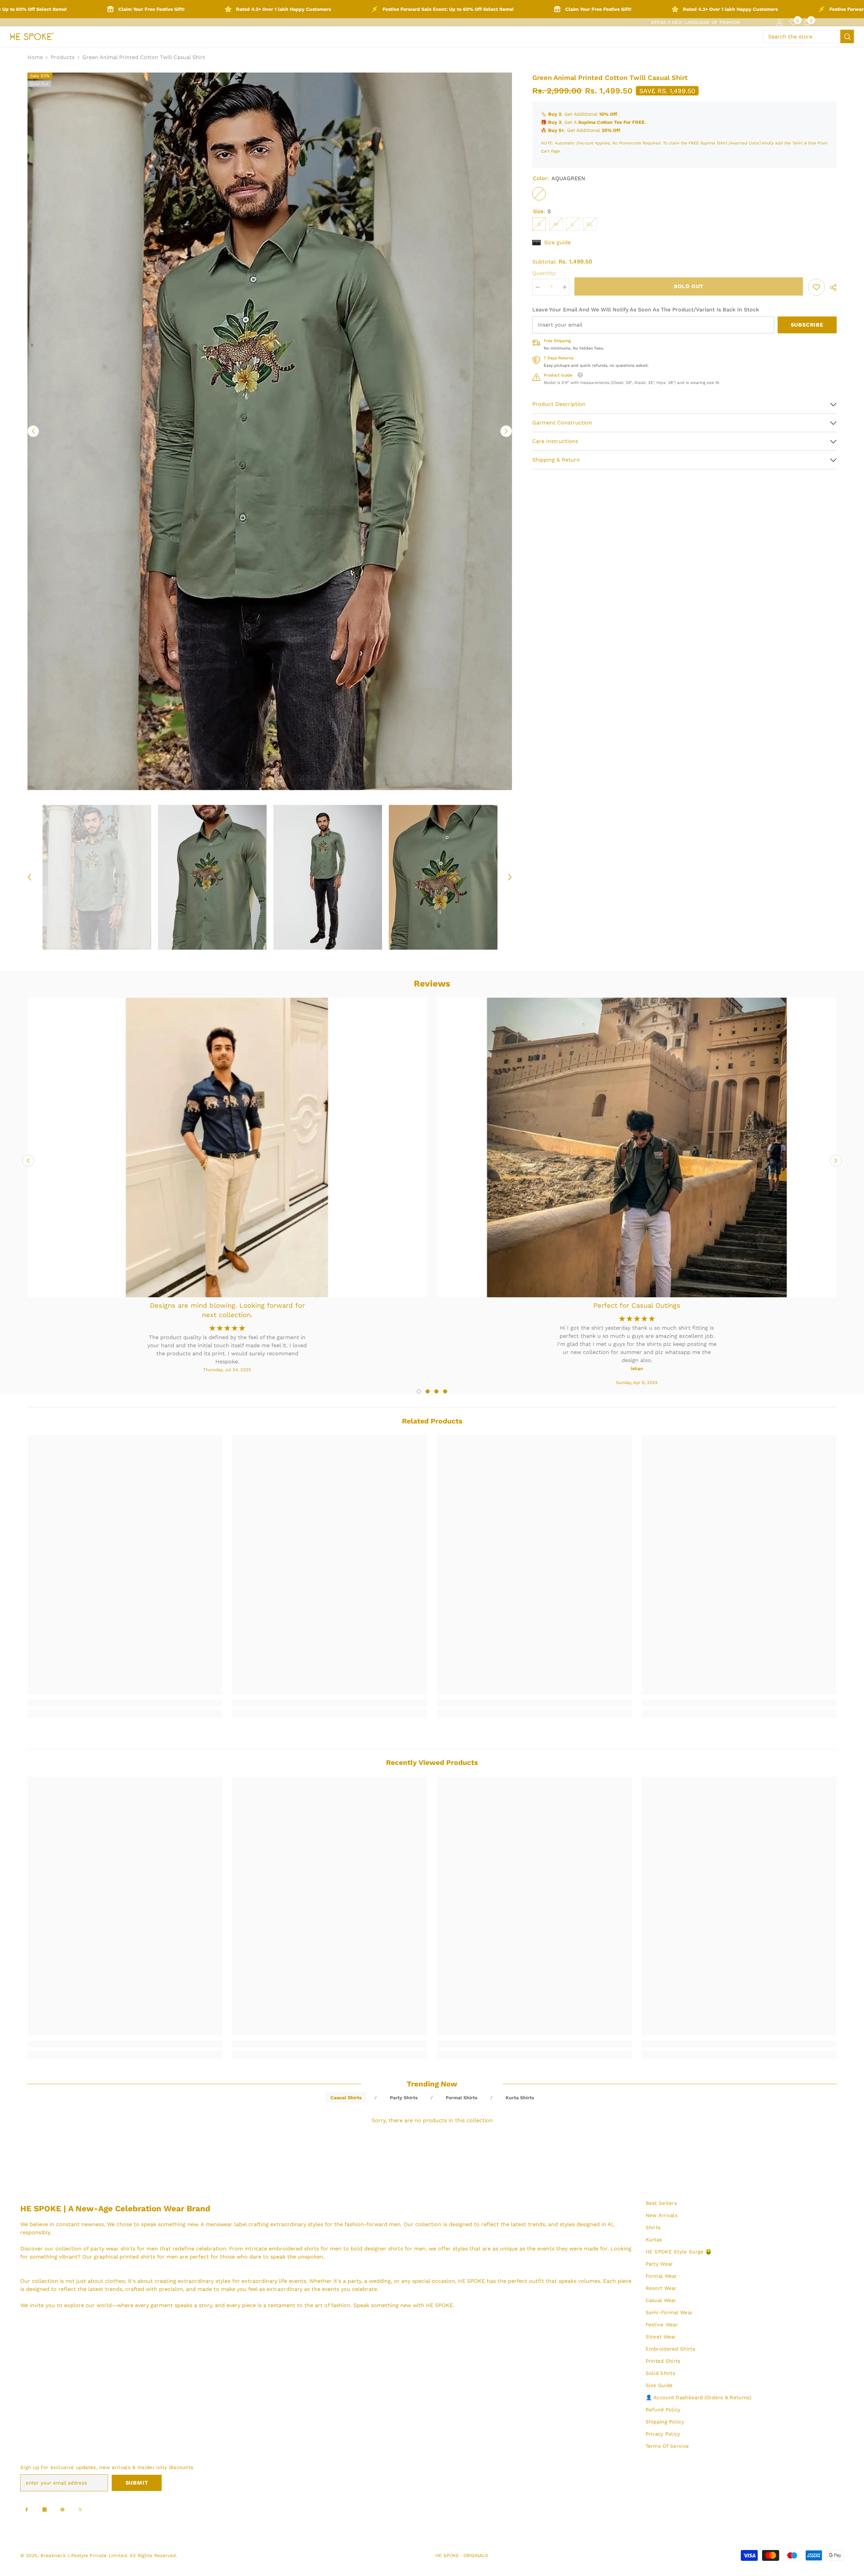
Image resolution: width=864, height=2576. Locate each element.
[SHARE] (831, 287)
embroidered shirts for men (305, 2249)
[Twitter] (80, 2510)
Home (35, 57)
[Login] (780, 22)
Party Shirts (404, 2098)
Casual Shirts (346, 2098)
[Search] (808, 36)
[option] (270, 431)
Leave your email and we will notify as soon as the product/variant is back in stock (646, 310)
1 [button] (419, 1391)
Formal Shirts (462, 2098)
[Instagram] (45, 2510)
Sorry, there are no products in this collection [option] (432, 2120)
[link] (816, 287)
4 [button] (445, 1391)
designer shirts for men (395, 2249)
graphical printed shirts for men (136, 2257)
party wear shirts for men (124, 2249)
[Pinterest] (62, 2510)
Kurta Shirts (520, 2098)
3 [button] (436, 1391)
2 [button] (428, 1391)
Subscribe (807, 325)
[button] (33, 431)
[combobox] (802, 36)
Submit (137, 2483)
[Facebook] (27, 2510)
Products (63, 57)
